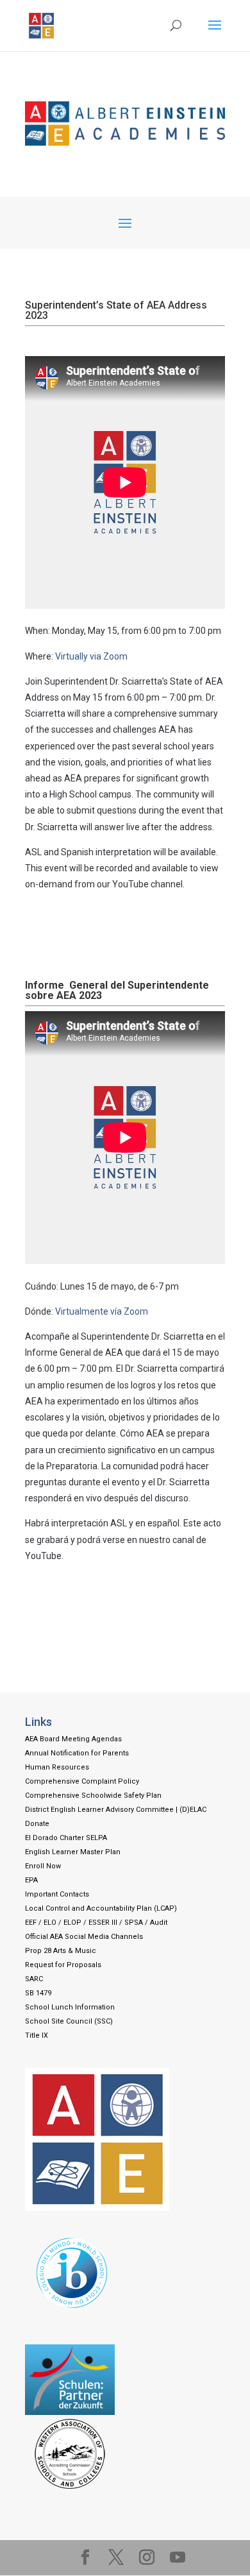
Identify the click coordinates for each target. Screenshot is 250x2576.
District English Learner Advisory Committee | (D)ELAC (116, 1810)
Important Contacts (57, 1894)
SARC (34, 1979)
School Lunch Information (70, 2007)
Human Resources (57, 1767)
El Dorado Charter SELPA (66, 1838)
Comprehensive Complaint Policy (82, 1781)
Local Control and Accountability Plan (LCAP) (101, 1908)
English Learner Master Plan (73, 1852)
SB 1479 (38, 1993)
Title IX (37, 2035)
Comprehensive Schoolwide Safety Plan (93, 1796)
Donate (37, 1824)
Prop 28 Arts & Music (61, 1951)
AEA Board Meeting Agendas (73, 1739)
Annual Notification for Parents (77, 1753)
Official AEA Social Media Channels (84, 1937)
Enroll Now (43, 1866)
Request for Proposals (63, 1965)
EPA (31, 1880)
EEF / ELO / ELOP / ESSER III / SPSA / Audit (96, 1923)
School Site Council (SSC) (69, 2021)
